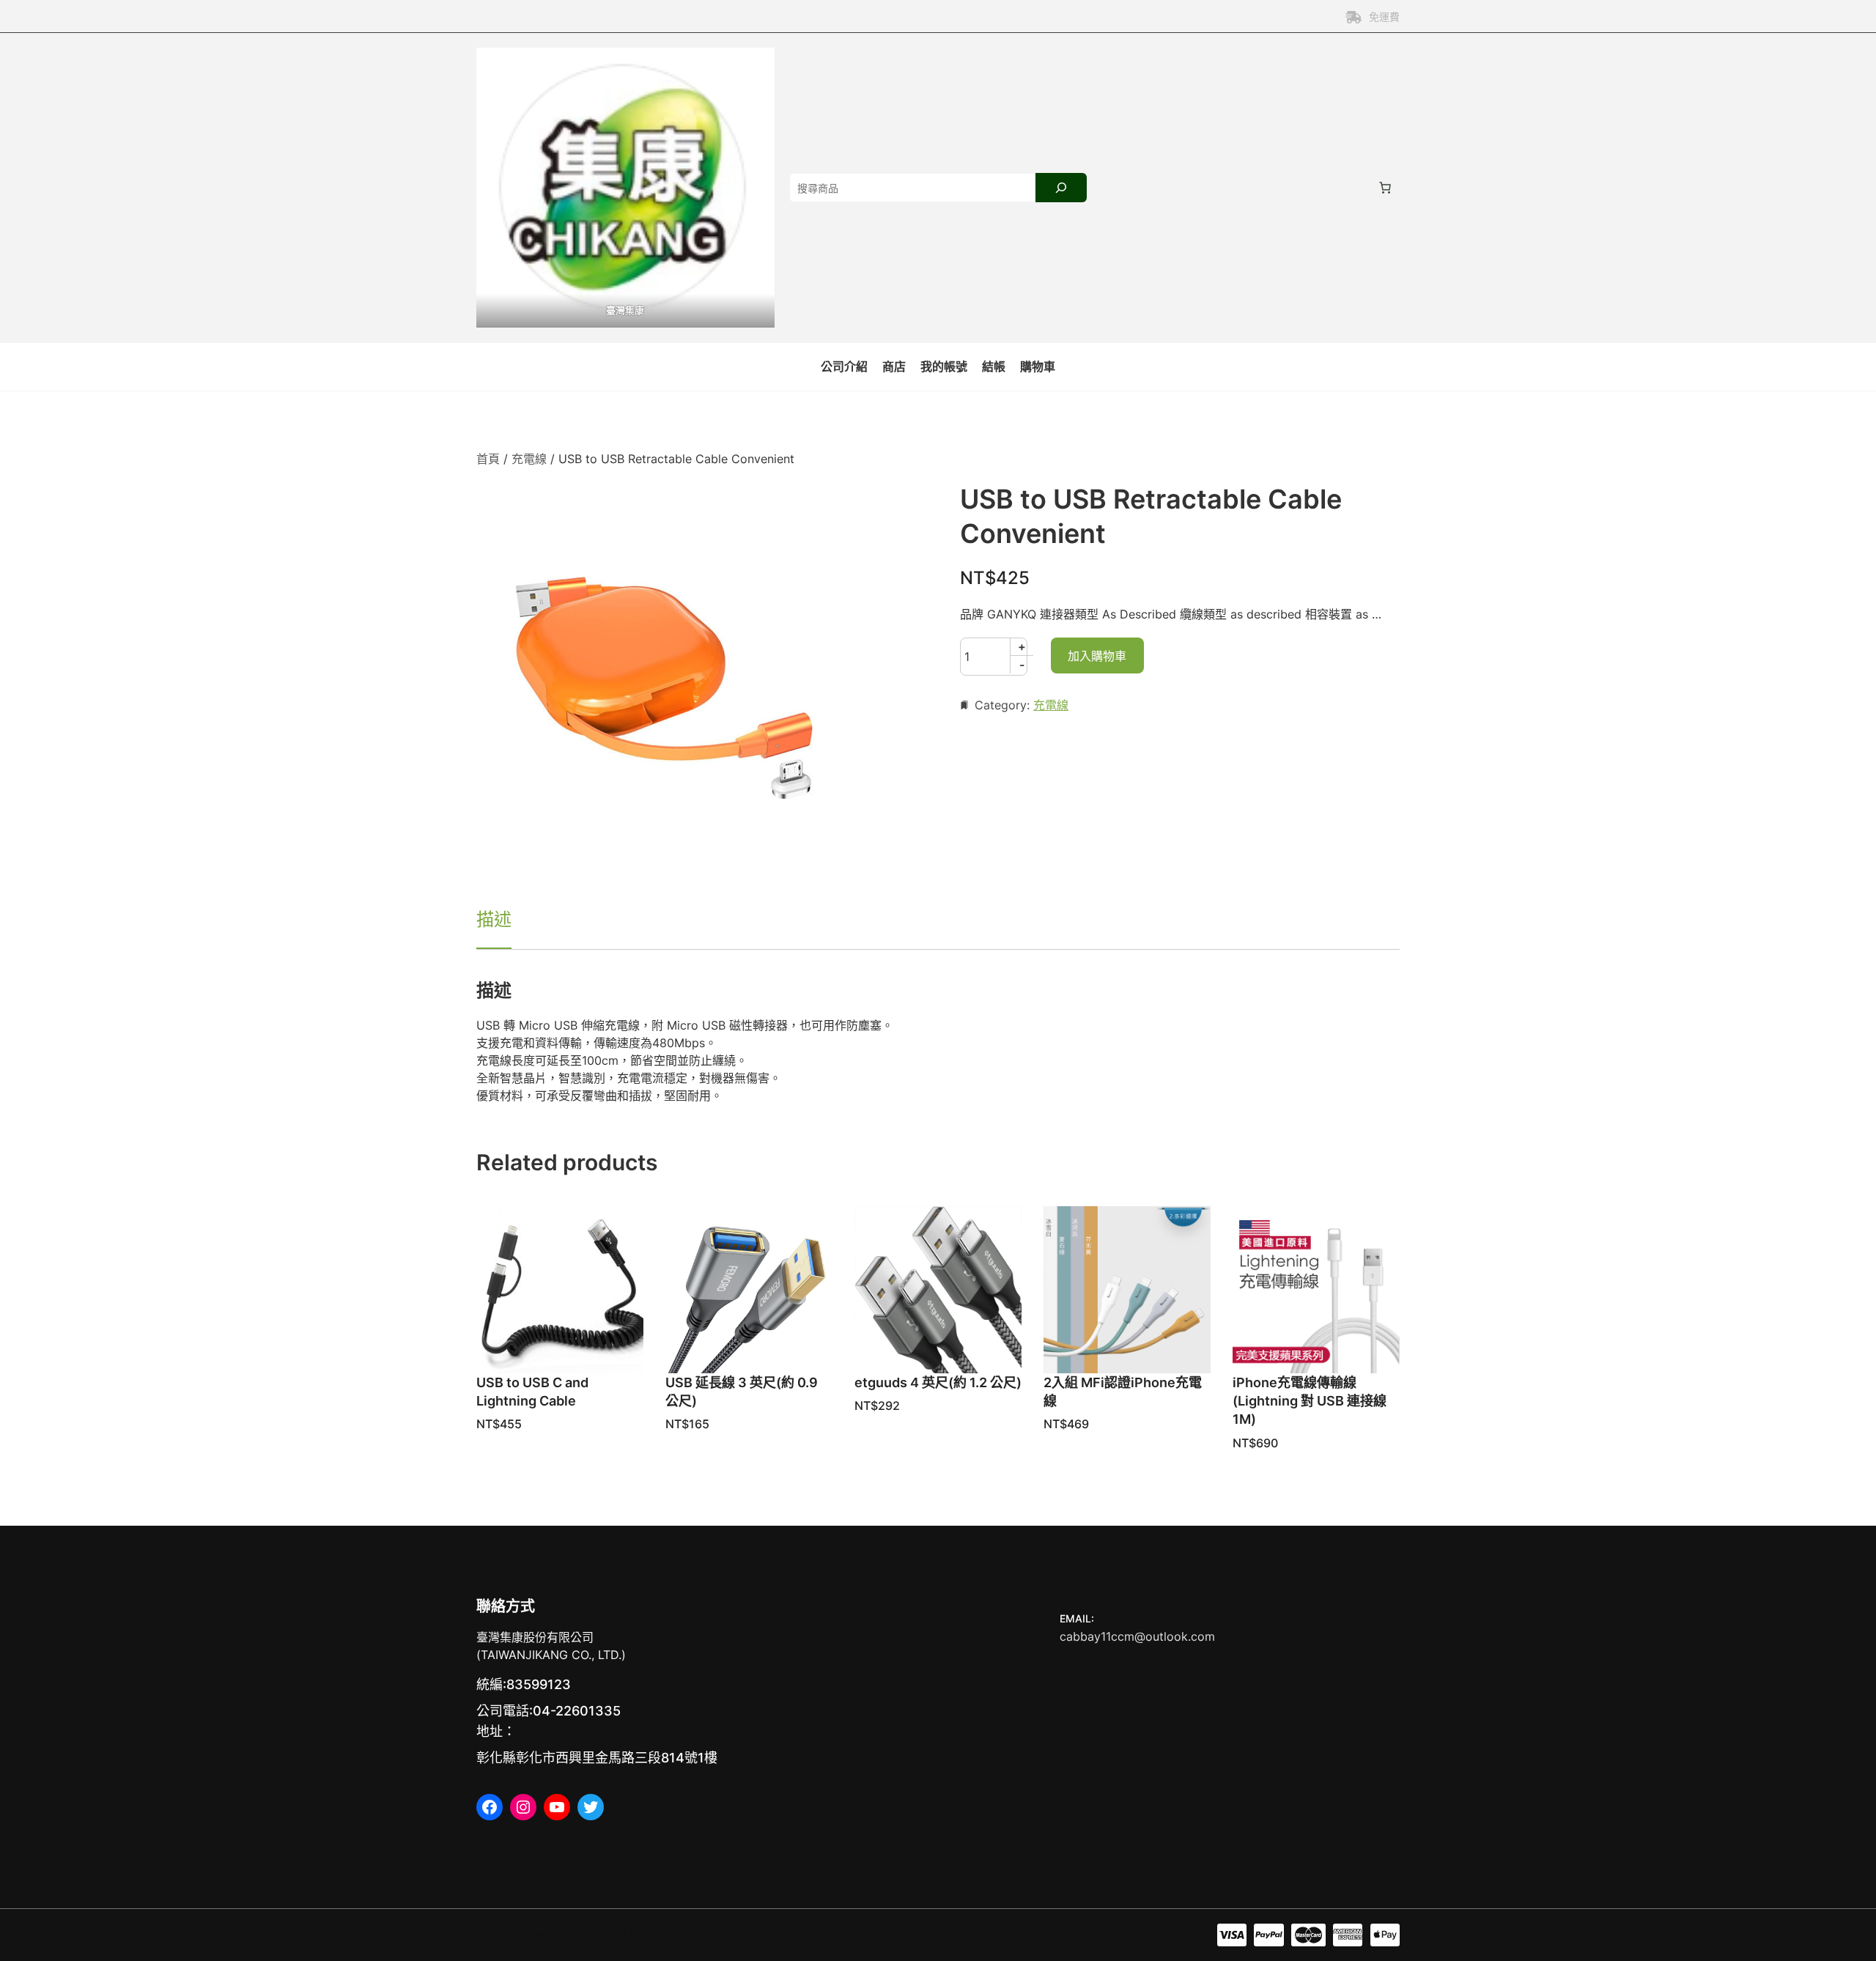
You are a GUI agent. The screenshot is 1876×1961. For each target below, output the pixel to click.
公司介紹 (844, 366)
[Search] (1061, 188)
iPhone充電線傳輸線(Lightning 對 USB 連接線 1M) (1310, 1401)
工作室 (601, 1935)
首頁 (488, 459)
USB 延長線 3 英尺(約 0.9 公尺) (742, 1392)
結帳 (994, 366)
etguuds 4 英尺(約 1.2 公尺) (938, 1382)
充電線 (529, 459)
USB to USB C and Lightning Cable (532, 1392)
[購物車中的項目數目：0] (1385, 188)
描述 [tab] (494, 919)
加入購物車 (1097, 656)
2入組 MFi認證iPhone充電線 (1123, 1392)
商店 (894, 366)
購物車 (1038, 366)
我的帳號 (944, 366)
